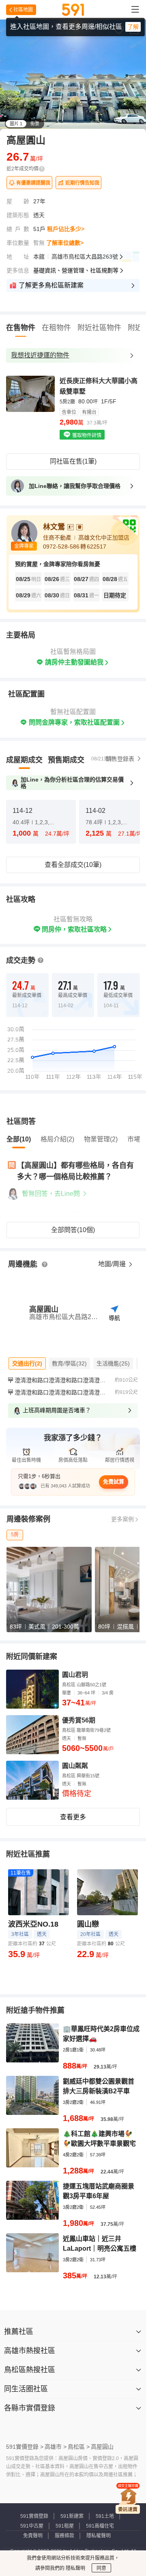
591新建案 (72, 2516)
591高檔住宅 (100, 2526)
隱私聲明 (75, 2568)
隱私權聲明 (99, 2536)
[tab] (24, 760)
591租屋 (65, 2526)
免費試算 (114, 1482)
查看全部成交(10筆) (73, 865)
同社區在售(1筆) (73, 461)
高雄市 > (56, 2447)
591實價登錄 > (25, 2447)
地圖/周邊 (113, 1264)
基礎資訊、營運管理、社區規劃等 (76, 270)
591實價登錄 (34, 2516)
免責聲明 (33, 2536)
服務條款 (64, 2536)
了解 (133, 27)
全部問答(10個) (73, 1230)
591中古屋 (32, 2526)
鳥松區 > (79, 2447)
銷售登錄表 (120, 759)
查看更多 (73, 1817)
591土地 (105, 2516)
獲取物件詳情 (86, 436)
